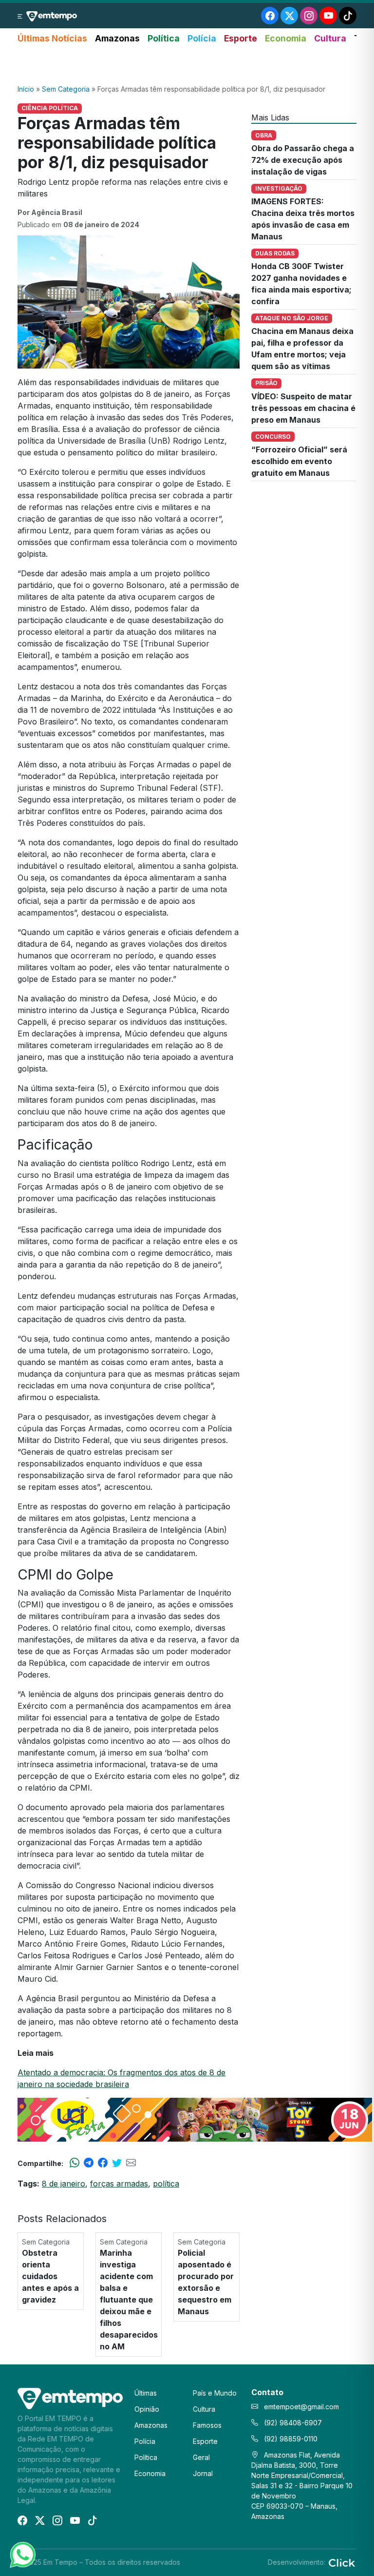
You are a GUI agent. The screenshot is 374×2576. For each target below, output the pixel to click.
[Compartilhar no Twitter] (117, 2163)
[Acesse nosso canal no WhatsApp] (22, 2554)
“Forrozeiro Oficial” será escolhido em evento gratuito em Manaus (299, 461)
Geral (201, 2457)
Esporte (241, 38)
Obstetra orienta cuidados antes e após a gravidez (50, 2276)
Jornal (203, 2473)
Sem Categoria (66, 89)
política (166, 2184)
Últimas (146, 2393)
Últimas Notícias (52, 38)
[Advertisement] (187, 65)
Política (164, 38)
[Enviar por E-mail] (131, 2163)
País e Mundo (215, 2393)
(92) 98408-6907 (292, 2423)
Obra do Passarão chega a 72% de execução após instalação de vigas (303, 160)
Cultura (330, 38)
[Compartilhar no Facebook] (103, 2163)
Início (26, 89)
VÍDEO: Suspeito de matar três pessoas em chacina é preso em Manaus (303, 408)
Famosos (207, 2425)
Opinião (147, 2409)
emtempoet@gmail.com (301, 2407)
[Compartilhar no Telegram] (89, 2163)
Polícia (202, 38)
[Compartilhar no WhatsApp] (75, 2163)
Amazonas (117, 38)
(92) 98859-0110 (290, 2439)
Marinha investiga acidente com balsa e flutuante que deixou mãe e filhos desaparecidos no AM (129, 2300)
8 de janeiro (64, 2184)
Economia (286, 38)
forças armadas (119, 2184)
